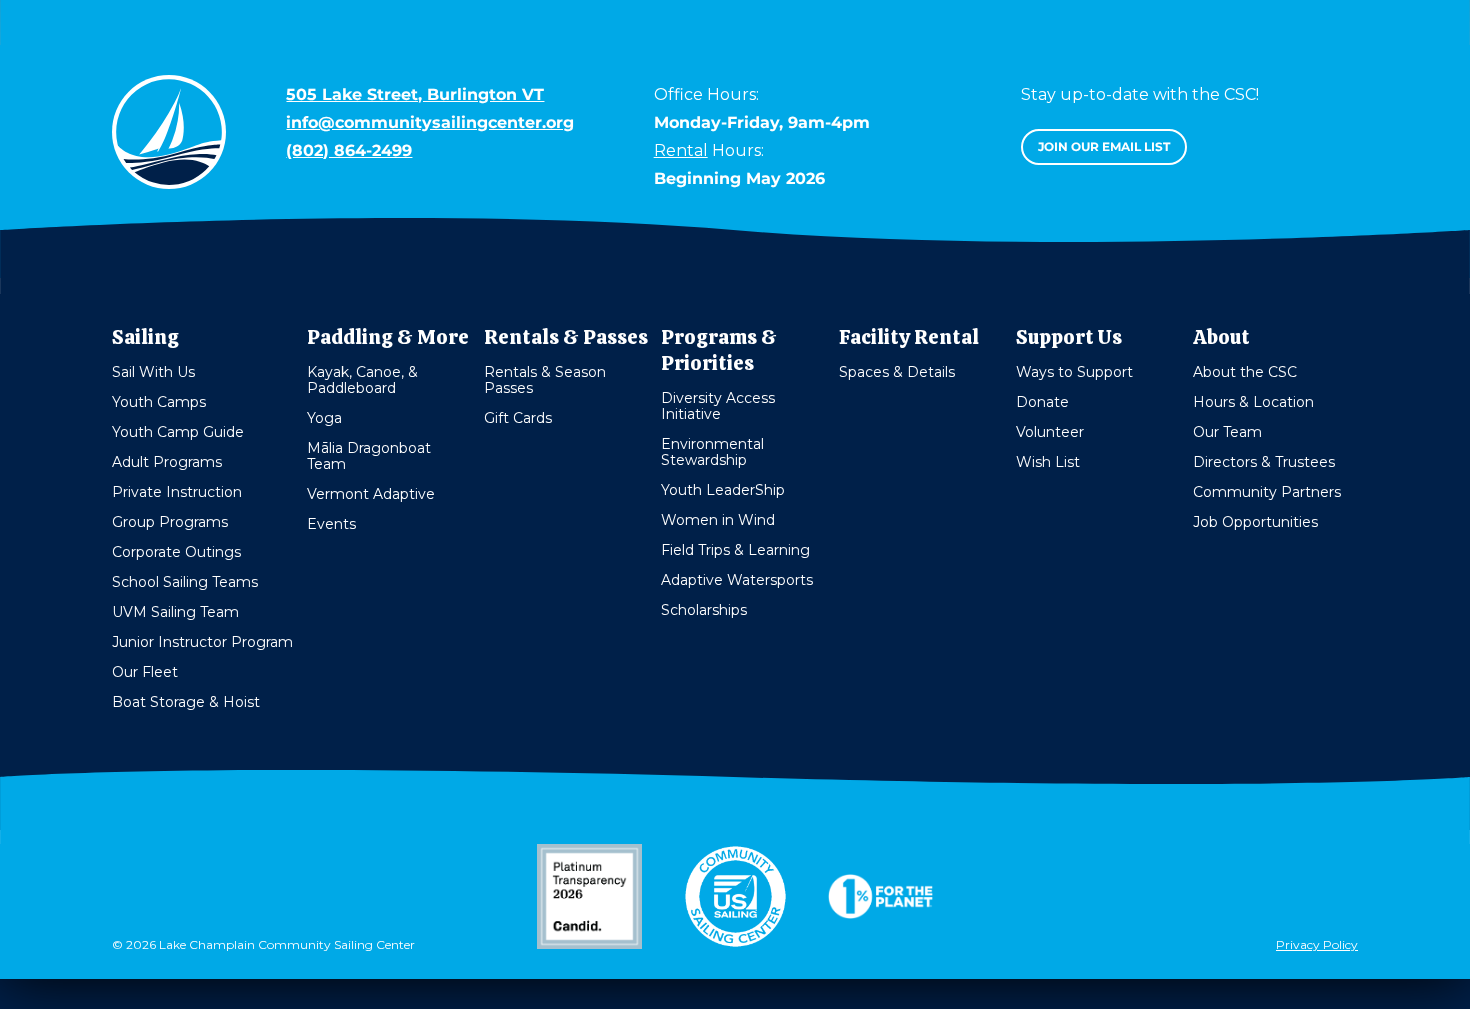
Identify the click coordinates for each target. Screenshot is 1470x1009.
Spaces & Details (897, 372)
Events (331, 524)
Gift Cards (518, 418)
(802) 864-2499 (349, 150)
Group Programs (170, 522)
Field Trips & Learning (735, 550)
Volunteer (1050, 432)
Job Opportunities (1255, 522)
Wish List (1048, 462)
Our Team (1227, 432)
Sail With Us (153, 372)
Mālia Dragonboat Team (369, 456)
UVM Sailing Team (175, 612)
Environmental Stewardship (712, 452)
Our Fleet (145, 672)
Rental (681, 150)
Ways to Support (1074, 372)
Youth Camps (159, 402)
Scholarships (704, 610)
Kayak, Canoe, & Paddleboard (362, 380)
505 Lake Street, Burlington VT (415, 94)
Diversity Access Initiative (718, 406)
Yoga (324, 418)
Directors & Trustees (1264, 462)
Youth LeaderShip (723, 490)
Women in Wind (718, 520)
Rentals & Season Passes (545, 380)
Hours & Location (1253, 402)
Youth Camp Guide (178, 432)
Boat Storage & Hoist (186, 702)
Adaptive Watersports (737, 580)
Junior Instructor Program (202, 642)
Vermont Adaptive (371, 494)
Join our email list (1104, 146)
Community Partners (1267, 492)
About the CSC (1245, 372)
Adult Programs (167, 462)
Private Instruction (177, 492)
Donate (1042, 402)
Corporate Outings (176, 552)
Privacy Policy (1317, 944)
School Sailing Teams (185, 582)
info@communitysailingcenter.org (430, 122)
